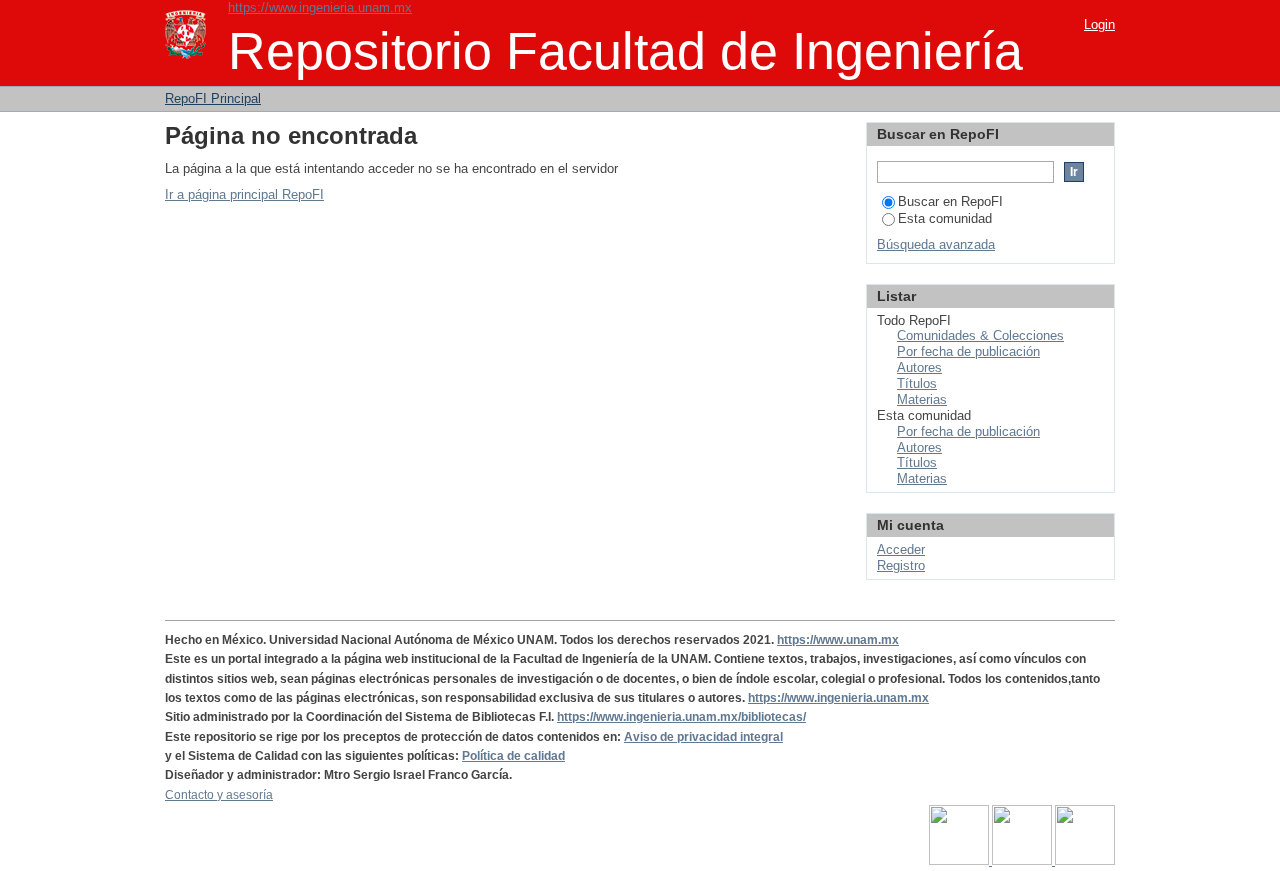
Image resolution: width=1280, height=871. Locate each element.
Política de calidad (513, 756)
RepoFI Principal (213, 98)
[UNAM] (960, 861)
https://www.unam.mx (838, 640)
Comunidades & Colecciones (980, 335)
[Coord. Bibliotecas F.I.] (1085, 861)
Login (1099, 24)
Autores (919, 367)
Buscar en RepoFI (950, 201)
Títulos (917, 383)
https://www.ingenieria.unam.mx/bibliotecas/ (681, 717)
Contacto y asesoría (219, 795)
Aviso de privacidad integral (703, 737)
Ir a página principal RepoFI (244, 194)
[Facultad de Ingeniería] (1023, 861)
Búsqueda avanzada (936, 244)
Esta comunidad (945, 218)
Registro (901, 565)
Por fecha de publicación (968, 351)
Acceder (901, 549)
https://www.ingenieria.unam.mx (320, 7)
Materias (922, 399)
